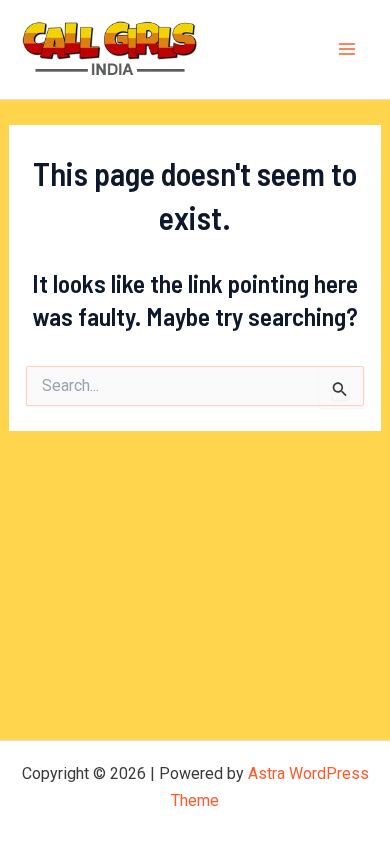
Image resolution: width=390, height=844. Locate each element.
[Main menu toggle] (348, 50)
